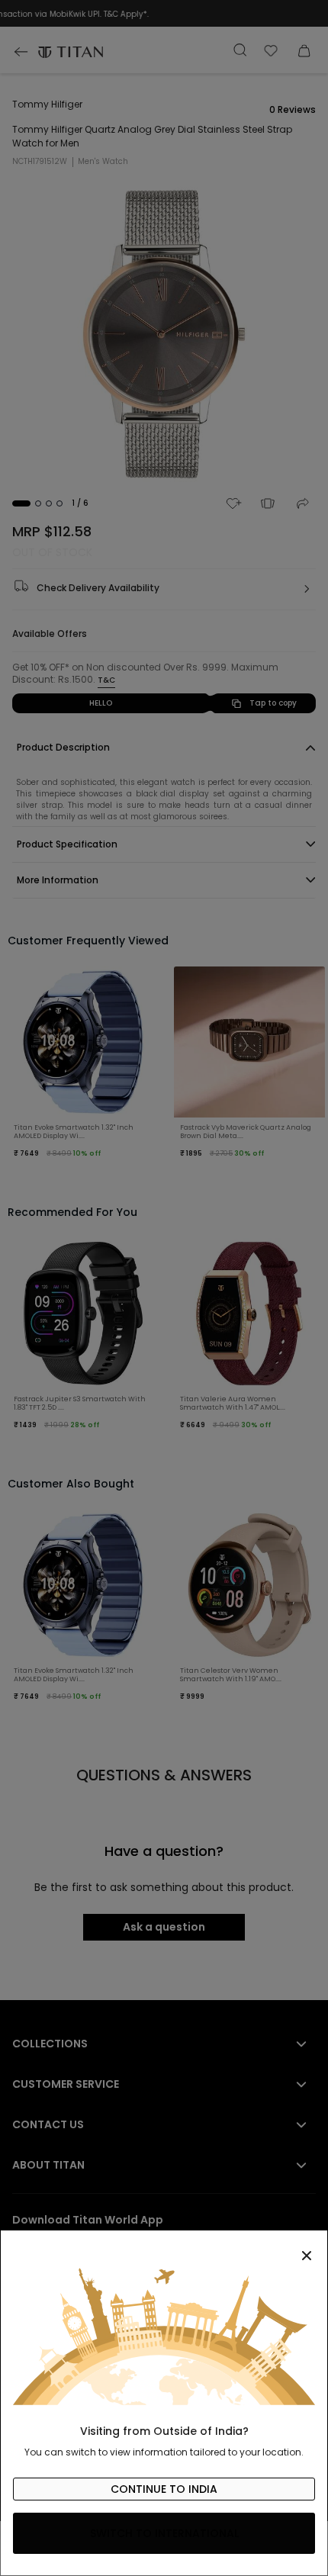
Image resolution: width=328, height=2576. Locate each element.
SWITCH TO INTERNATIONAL (164, 2533)
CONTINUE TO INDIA (164, 2489)
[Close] (164, 2247)
